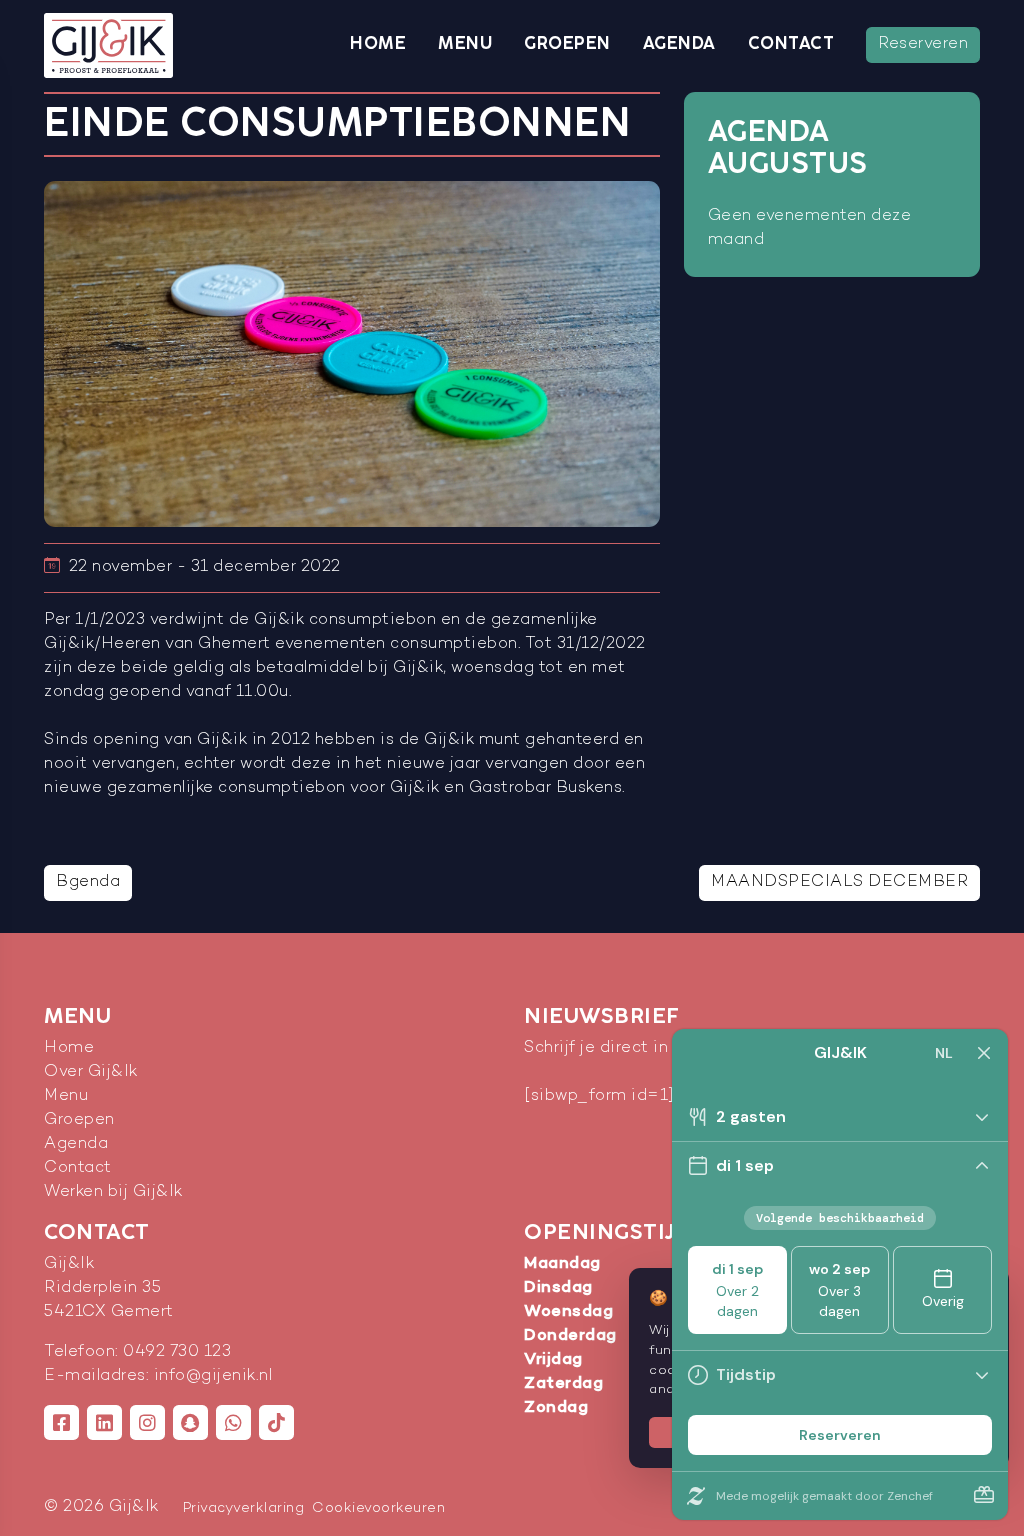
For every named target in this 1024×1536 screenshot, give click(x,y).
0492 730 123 (177, 1352)
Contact (791, 44)
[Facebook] (61, 1422)
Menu (465, 44)
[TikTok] (276, 1422)
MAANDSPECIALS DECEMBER (839, 882)
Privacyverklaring (244, 1508)
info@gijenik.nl (213, 1376)
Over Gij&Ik (91, 1072)
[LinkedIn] (104, 1422)
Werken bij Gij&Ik (113, 1192)
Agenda (679, 44)
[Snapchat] (190, 1422)
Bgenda (88, 882)
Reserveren (923, 44)
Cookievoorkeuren (378, 1508)
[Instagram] (147, 1422)
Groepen (567, 44)
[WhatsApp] (233, 1422)
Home (378, 44)
